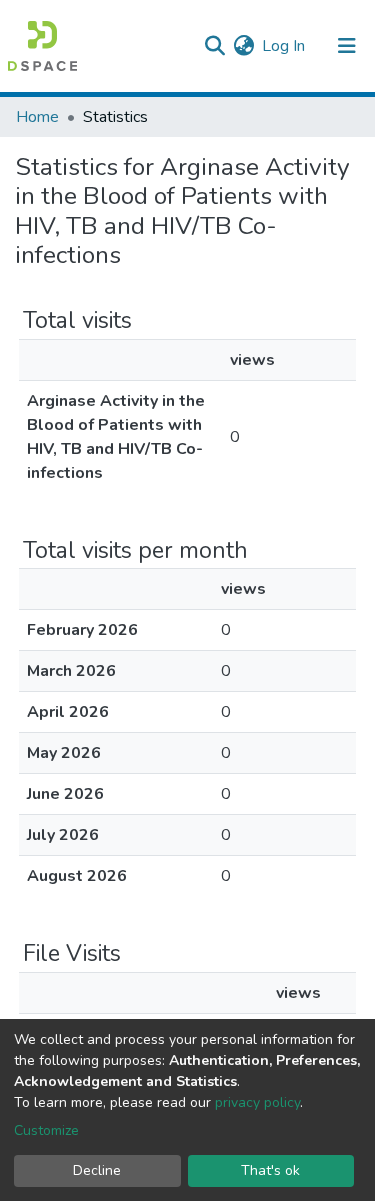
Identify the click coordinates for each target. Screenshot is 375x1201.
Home (37, 117)
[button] (243, 46)
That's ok (270, 1170)
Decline (97, 1170)
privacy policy (257, 1102)
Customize (46, 1130)
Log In (284, 46)
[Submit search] (214, 46)
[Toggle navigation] (347, 46)
